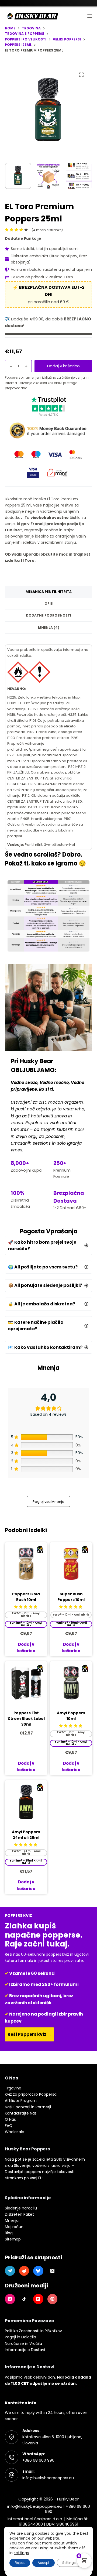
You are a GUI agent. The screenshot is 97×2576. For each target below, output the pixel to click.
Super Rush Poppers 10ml (71, 1597)
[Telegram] (10, 2271)
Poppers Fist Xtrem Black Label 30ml (26, 1719)
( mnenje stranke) (47, 230)
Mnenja (12, 2221)
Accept (44, 2563)
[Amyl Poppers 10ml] (71, 1682)
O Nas (10, 2119)
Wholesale (15, 2132)
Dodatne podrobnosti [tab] (48, 615)
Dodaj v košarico (63, 366)
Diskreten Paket (19, 2214)
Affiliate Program (21, 2101)
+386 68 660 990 (38, 2460)
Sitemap (13, 2239)
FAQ (9, 2126)
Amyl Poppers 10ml (71, 1716)
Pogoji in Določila (20, 2337)
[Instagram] (10, 2299)
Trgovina (13, 2088)
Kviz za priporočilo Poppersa (31, 2094)
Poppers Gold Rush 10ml (26, 1597)
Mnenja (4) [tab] (49, 627)
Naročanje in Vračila (23, 2344)
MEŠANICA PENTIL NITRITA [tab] (49, 592)
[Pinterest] (53, 2299)
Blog (9, 2233)
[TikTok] (24, 2299)
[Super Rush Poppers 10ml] (71, 1563)
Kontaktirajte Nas (21, 2113)
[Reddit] (24, 2271)
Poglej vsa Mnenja (48, 1502)
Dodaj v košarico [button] (26, 1767)
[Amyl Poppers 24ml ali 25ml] (26, 1801)
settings (21, 2553)
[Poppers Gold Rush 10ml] (26, 1563)
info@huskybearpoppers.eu (48, 2478)
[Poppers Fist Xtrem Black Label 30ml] (26, 1682)
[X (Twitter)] (53, 2271)
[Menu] (90, 16)
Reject (20, 2563)
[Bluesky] (38, 2271)
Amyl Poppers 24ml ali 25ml (26, 1835)
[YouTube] (38, 2299)
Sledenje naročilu (21, 2208)
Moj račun (14, 2227)
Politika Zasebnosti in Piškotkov (33, 2331)
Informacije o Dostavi (25, 2350)
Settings (69, 2563)
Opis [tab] (49, 603)
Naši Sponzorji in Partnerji (28, 2107)
